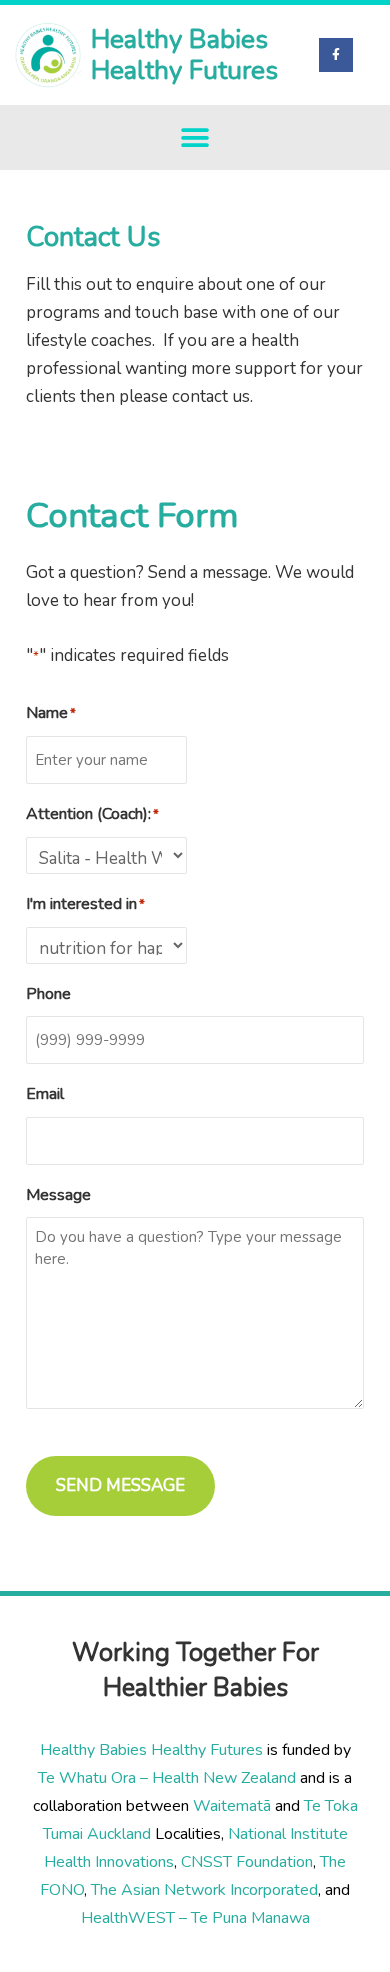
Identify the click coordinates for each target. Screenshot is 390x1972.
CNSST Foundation (247, 1862)
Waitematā (232, 1806)
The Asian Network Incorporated (204, 1890)
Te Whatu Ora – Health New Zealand (167, 1778)
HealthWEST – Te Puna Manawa (195, 1918)
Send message (120, 1485)
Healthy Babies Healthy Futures (184, 55)
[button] (195, 137)
